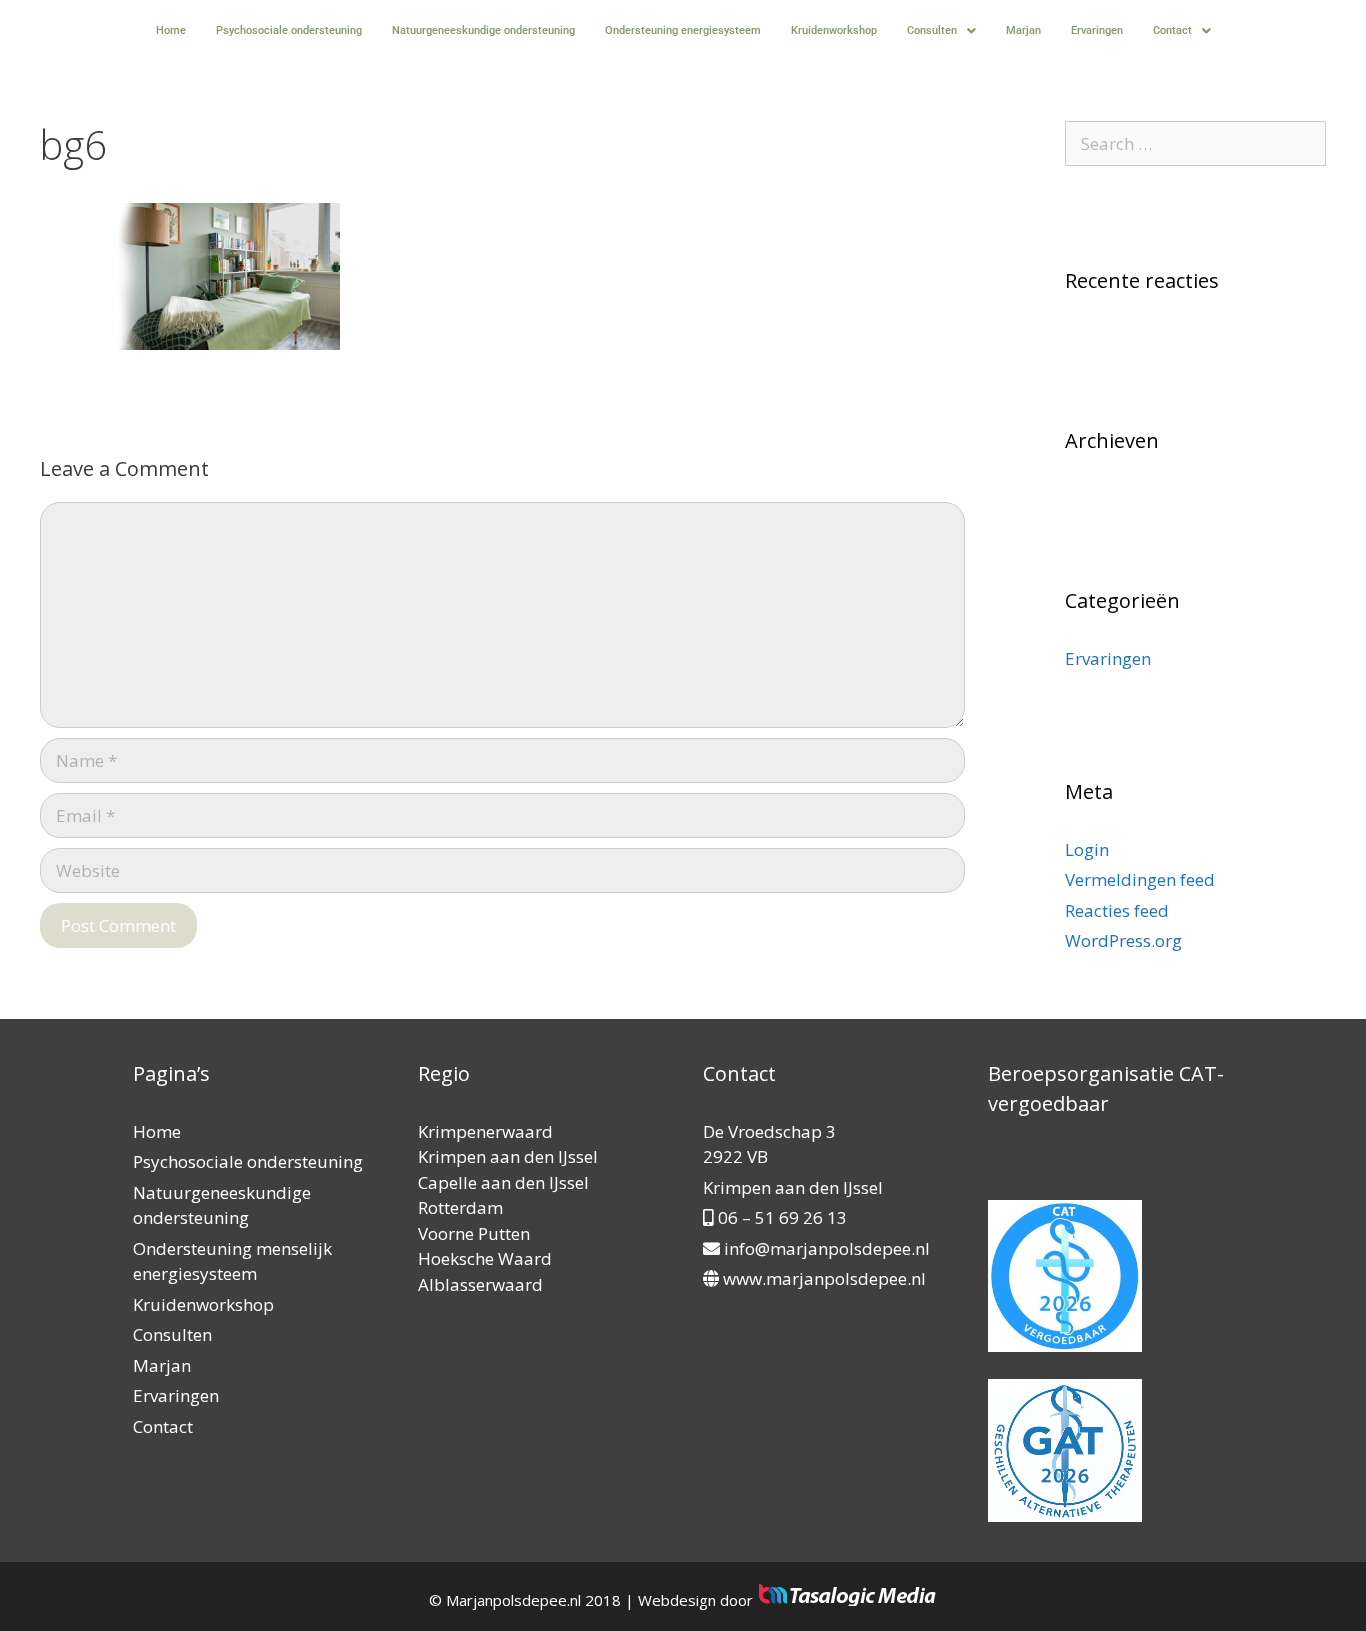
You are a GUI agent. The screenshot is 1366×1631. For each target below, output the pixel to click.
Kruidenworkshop (834, 30)
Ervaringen (1097, 30)
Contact (1172, 30)
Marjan (1023, 30)
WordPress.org (1123, 940)
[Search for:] (1196, 143)
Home (171, 30)
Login (1087, 849)
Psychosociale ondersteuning (289, 30)
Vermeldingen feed (1140, 879)
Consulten (932, 30)
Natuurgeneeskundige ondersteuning (483, 30)
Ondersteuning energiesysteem (683, 30)
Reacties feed (1117, 910)
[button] (941, 30)
